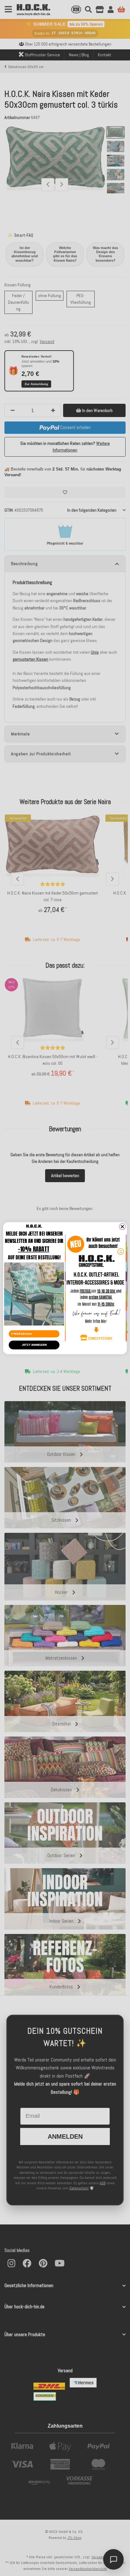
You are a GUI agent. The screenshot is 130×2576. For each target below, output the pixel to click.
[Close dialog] (122, 1226)
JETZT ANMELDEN (34, 1345)
